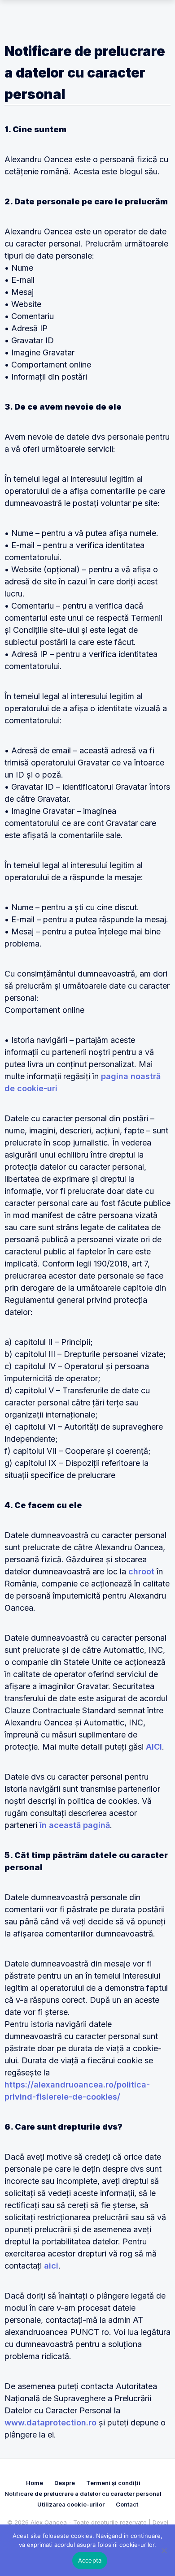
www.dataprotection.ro (50, 2423)
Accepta (90, 2560)
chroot (141, 1571)
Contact (127, 2504)
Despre (65, 2483)
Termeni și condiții (113, 2483)
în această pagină (75, 1825)
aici (51, 2266)
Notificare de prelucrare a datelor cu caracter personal (83, 2494)
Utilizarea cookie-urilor (71, 2504)
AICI (154, 1747)
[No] (164, 2550)
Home (35, 2483)
